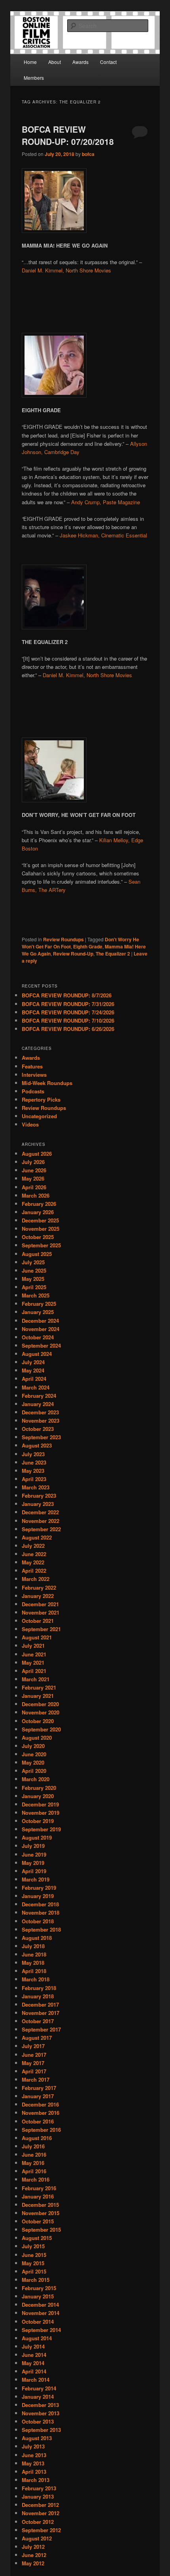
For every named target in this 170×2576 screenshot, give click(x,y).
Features (32, 1066)
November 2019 (41, 1813)
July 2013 (33, 2446)
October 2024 (38, 1337)
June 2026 (34, 1170)
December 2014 (40, 2305)
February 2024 (39, 1396)
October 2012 (38, 2522)
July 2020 (33, 1746)
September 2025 (41, 1245)
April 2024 (34, 1379)
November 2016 (41, 2113)
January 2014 (38, 2397)
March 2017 (36, 2079)
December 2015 (40, 2205)
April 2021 (34, 1671)
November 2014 (41, 2313)
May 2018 (33, 1963)
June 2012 (34, 2555)
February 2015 (39, 2288)
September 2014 (41, 2330)
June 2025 (34, 1270)
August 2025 (37, 1254)
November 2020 (41, 1712)
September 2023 (41, 1437)
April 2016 (34, 2171)
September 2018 (41, 1929)
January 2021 (38, 1696)
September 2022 (41, 1529)
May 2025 (33, 1279)
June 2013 (34, 2455)
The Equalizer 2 (113, 954)
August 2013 (37, 2438)
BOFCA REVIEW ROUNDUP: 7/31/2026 (68, 1004)
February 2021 (39, 1687)
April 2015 (34, 2271)
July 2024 (33, 1362)
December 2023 (40, 1412)
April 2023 (34, 1479)
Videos (30, 1124)
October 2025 (38, 1237)
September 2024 (41, 1345)
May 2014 (33, 2363)
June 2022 (34, 1554)
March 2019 (36, 1879)
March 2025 (36, 1295)
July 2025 (33, 1262)
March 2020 (36, 1779)
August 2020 (37, 1738)
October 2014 (38, 2322)
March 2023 (36, 1487)
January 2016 (38, 2196)
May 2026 (33, 1178)
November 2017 (41, 2013)
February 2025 (39, 1304)
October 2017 (38, 2021)
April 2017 (34, 2071)
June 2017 (34, 2055)
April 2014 (34, 2371)
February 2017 (39, 2088)
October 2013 (38, 2421)
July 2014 (33, 2346)
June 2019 (34, 1854)
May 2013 (33, 2463)
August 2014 (37, 2338)
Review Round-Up (73, 954)
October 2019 (38, 1821)
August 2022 (37, 1537)
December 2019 (40, 1804)
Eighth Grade (88, 946)
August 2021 (37, 1637)
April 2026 (34, 1187)
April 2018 (34, 1971)
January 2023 (38, 1504)
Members (34, 78)
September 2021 (41, 1629)
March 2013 (36, 2480)
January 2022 (38, 1596)
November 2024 (41, 1329)
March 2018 (36, 1979)
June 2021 (34, 1654)
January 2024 (38, 1404)
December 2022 (40, 1512)
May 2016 (33, 2163)
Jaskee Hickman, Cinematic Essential (103, 535)
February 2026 (39, 1204)
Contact (108, 62)
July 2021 (33, 1646)
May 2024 (33, 1370)
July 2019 (33, 1846)
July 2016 (33, 2146)
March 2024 (36, 1387)
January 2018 (38, 1996)
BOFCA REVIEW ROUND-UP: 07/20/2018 (68, 135)
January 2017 (38, 2096)
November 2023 (41, 1420)
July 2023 (33, 1454)
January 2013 (38, 2496)
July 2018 (33, 1946)
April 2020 (34, 1771)
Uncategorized (39, 1116)
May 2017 (33, 2063)
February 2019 (39, 1888)
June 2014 (34, 2355)
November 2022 (41, 1521)
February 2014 (39, 2388)
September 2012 (41, 2530)
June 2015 (34, 2255)
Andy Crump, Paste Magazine (106, 502)
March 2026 (36, 1195)
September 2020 (41, 1729)
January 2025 (38, 1312)
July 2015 (33, 2246)
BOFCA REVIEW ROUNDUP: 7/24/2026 (68, 1012)
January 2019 (38, 1896)
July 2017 (33, 2046)
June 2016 (34, 2154)
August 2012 (37, 2538)
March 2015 (36, 2280)
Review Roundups (63, 939)
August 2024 (37, 1354)
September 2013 (41, 2430)
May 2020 (33, 1762)
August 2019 (37, 1837)
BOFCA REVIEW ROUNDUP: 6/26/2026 (68, 1029)
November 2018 (41, 1912)
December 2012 (40, 2505)
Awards (80, 62)
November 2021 (41, 1612)
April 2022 (34, 1571)
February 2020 (39, 1788)
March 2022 (36, 1579)
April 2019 (34, 1871)
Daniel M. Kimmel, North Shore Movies (66, 270)
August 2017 (37, 2038)
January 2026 (38, 1212)
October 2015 (38, 2221)
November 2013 (41, 2413)
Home (30, 62)
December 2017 (40, 2004)
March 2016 (36, 2179)
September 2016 (41, 2130)
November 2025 (41, 1229)
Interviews (34, 1075)
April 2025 (34, 1287)
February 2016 (39, 2188)
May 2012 (33, 2563)
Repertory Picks (41, 1099)
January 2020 (38, 1796)
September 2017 (41, 2029)
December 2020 (40, 1704)
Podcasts (33, 1091)
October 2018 (38, 1921)
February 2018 (39, 1988)
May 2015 (33, 2263)
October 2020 (38, 1721)
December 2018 (40, 1904)
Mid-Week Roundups (47, 1083)
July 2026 (33, 1162)
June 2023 (34, 1462)
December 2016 (40, 2104)
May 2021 (33, 1663)
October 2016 (38, 2121)
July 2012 (33, 2547)
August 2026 (37, 1154)
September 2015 (41, 2230)
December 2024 (40, 1321)
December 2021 (40, 1604)
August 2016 (37, 2138)
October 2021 (38, 1621)
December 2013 (40, 2405)
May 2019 (33, 1863)
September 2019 (41, 1829)
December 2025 (40, 1220)
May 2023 (33, 1471)
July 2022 (33, 1546)
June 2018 (34, 1954)
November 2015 (41, 2213)
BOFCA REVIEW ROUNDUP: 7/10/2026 (68, 1020)
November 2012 (41, 2513)
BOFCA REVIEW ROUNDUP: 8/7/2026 (67, 995)
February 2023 (39, 1495)
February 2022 (39, 1587)
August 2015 (37, 2238)
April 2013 (34, 2472)
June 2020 (34, 1754)
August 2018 (37, 1938)
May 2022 (33, 1562)
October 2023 (38, 1429)
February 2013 (39, 2488)
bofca (88, 154)
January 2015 (38, 2296)
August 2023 (37, 1445)
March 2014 (36, 2380)
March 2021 (36, 1679)
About (55, 62)
